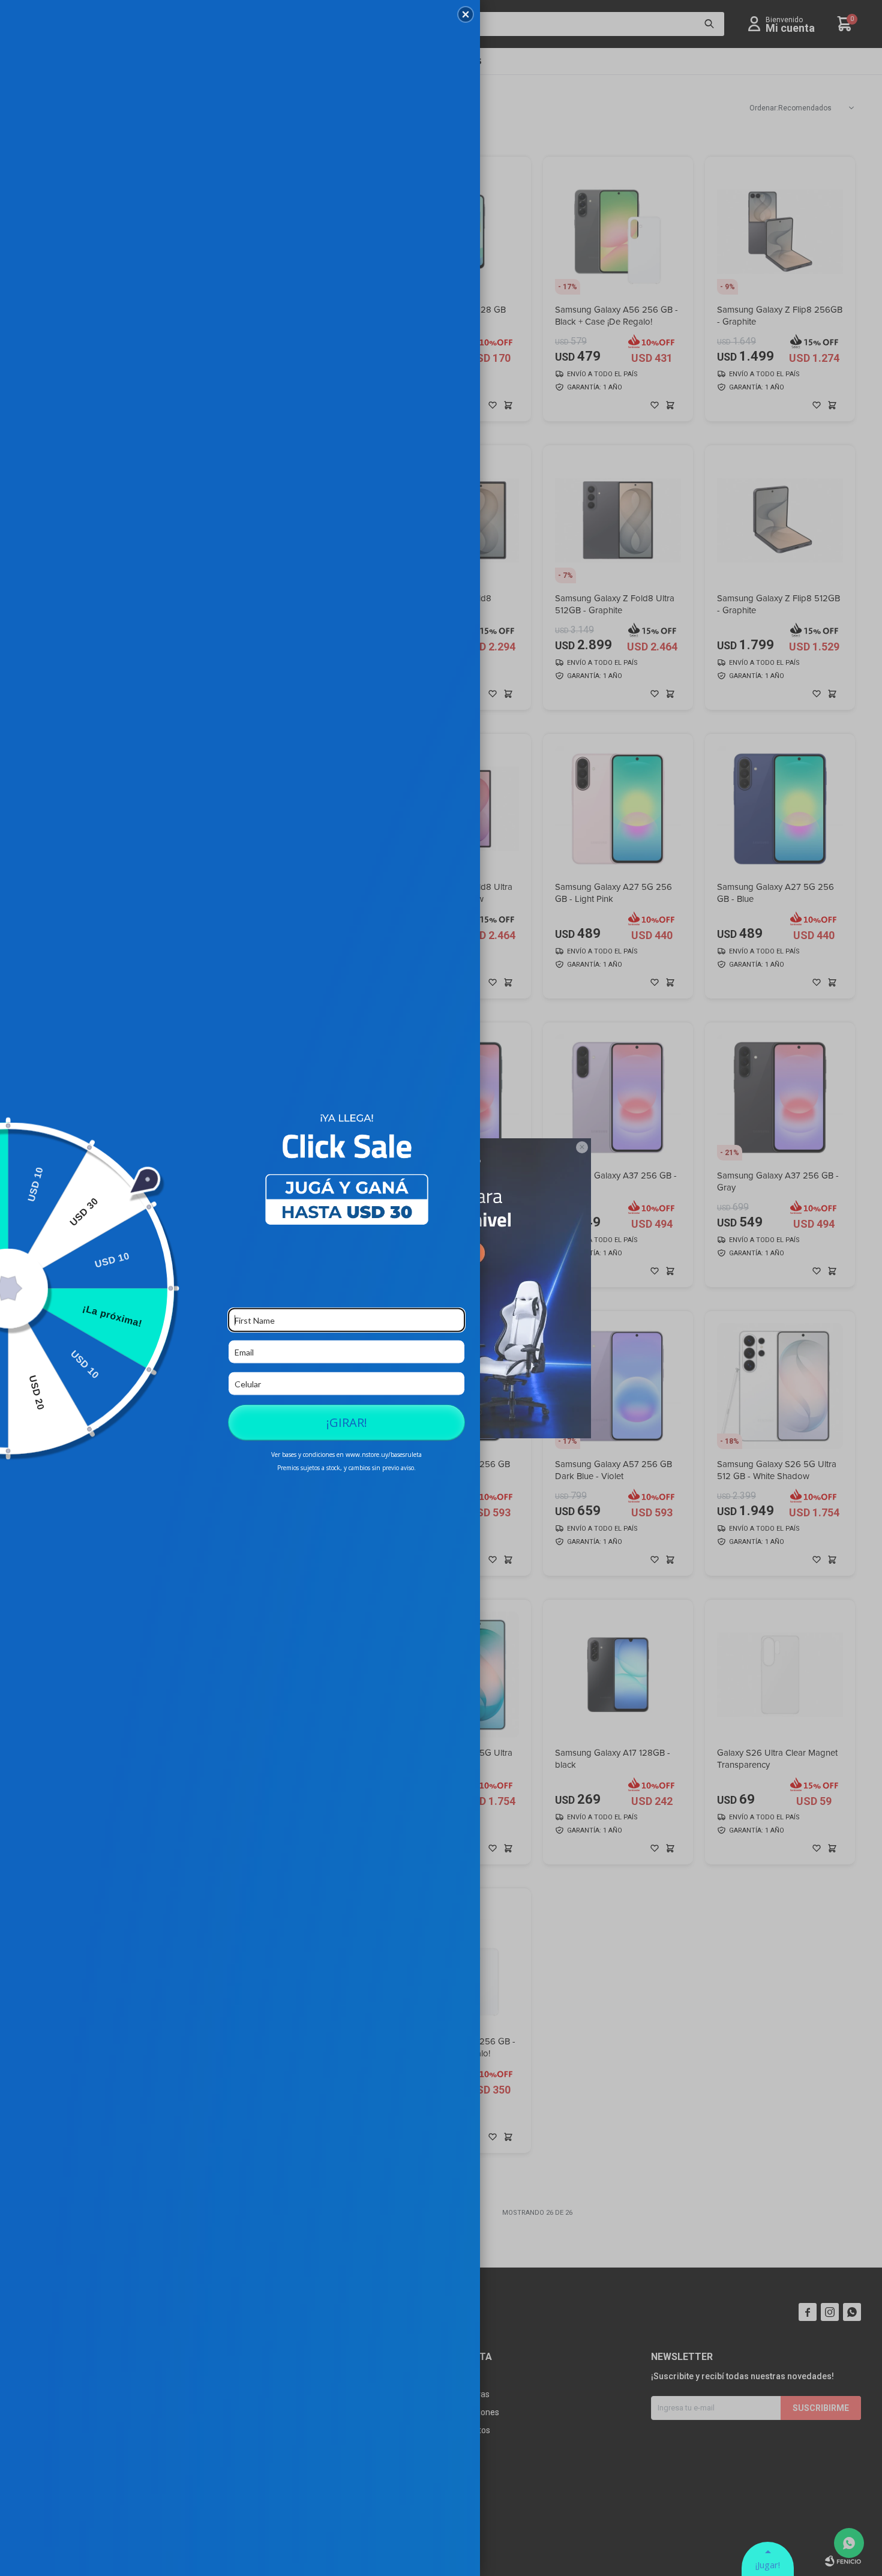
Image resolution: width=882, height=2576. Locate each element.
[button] (466, 14)
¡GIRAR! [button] (347, 1422)
